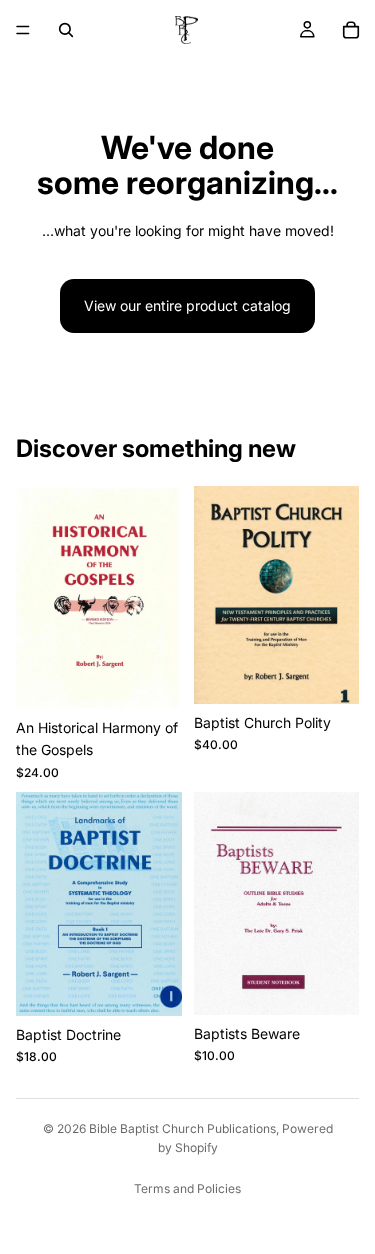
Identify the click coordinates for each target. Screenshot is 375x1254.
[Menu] (23, 30)
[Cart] (351, 30)
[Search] (66, 30)
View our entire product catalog (187, 305)
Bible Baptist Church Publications (182, 1128)
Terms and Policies (187, 1188)
